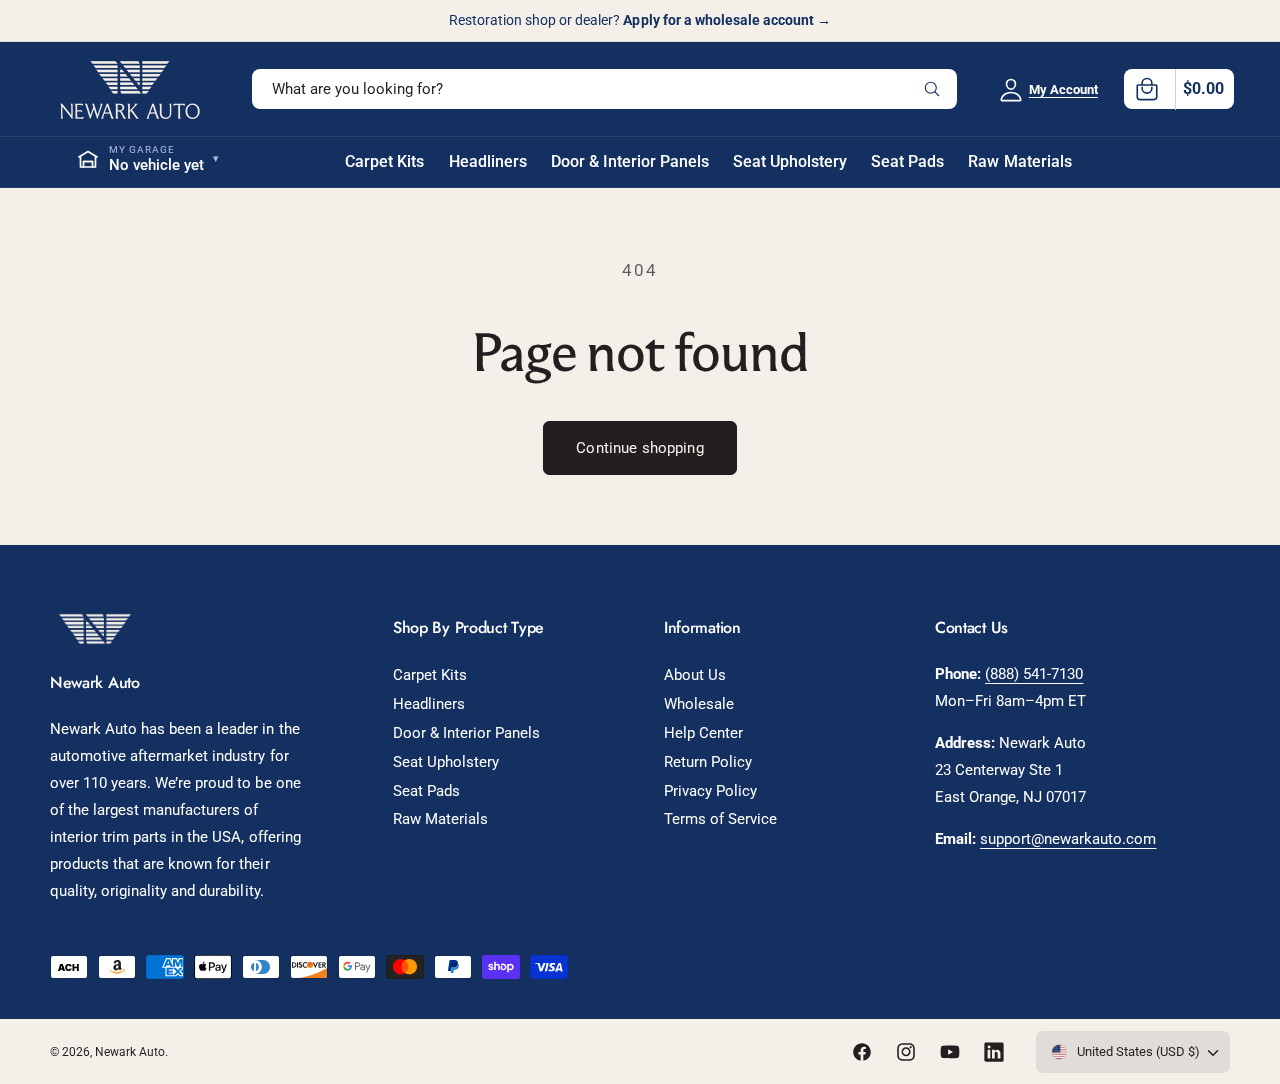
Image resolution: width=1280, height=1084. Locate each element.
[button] (1179, 89)
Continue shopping (640, 448)
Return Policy (708, 762)
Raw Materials (440, 819)
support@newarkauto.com (1068, 839)
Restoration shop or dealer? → (640, 20)
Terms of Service (720, 819)
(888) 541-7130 (1034, 674)
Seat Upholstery (446, 762)
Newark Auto (130, 1052)
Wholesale (699, 704)
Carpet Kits (430, 675)
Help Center (703, 733)
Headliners (429, 704)
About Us (695, 675)
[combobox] (604, 89)
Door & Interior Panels (466, 733)
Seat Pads (426, 791)
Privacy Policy (710, 791)
